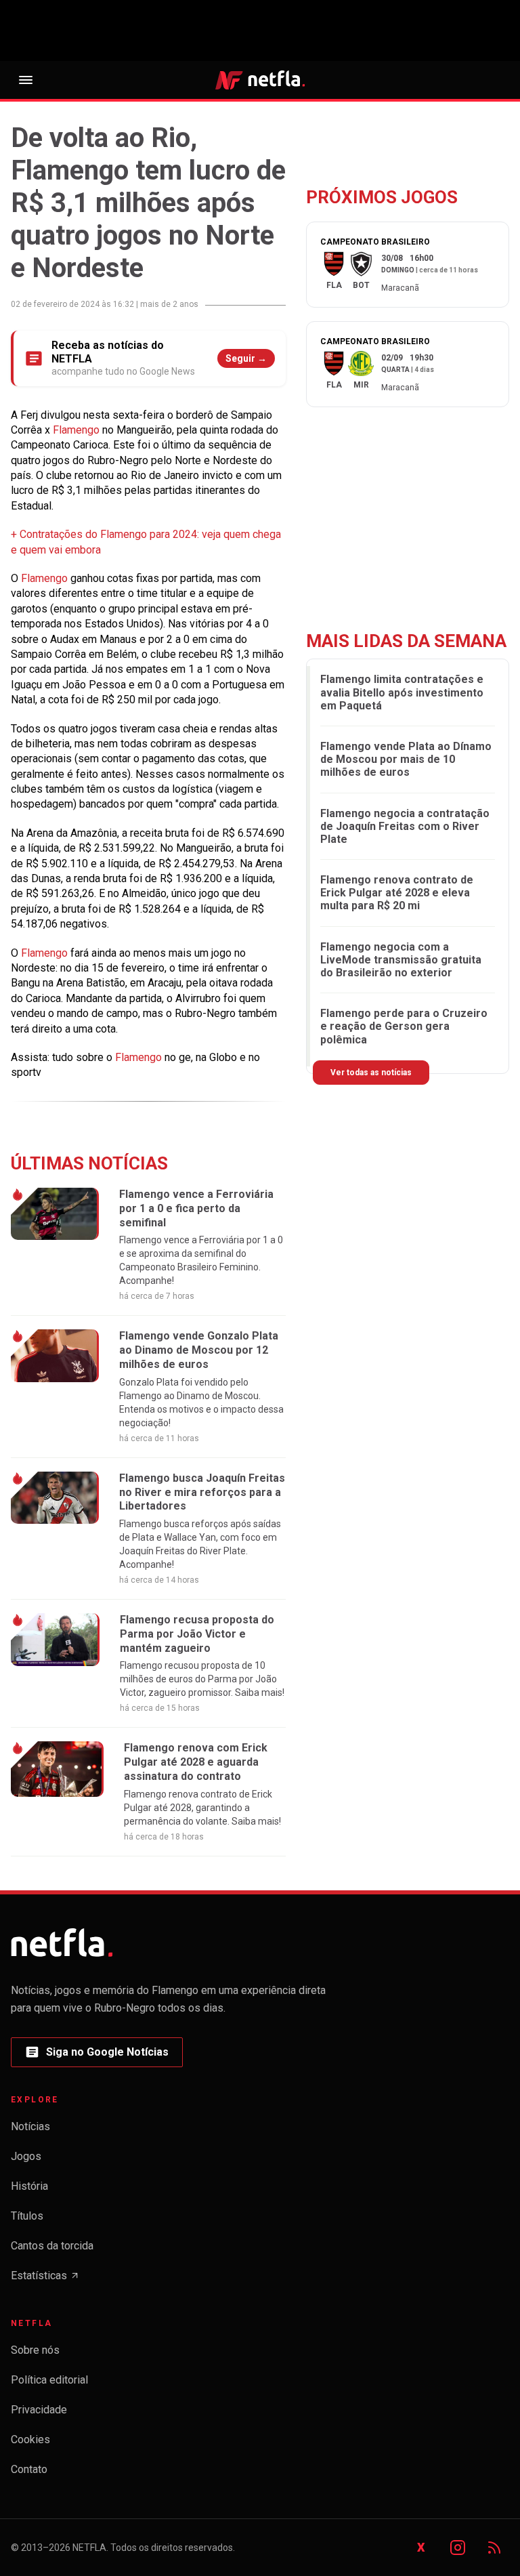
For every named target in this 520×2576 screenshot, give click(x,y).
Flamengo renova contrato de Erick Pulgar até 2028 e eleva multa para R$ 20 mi (397, 893)
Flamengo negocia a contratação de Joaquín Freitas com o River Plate (405, 826)
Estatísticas (45, 2280)
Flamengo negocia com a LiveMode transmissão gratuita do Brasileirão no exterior (401, 960)
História (29, 2186)
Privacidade (39, 2410)
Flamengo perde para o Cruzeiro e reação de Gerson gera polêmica (404, 1026)
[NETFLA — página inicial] (260, 80)
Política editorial (49, 2380)
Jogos (26, 2156)
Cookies (30, 2439)
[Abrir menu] (26, 80)
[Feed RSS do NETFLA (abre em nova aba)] (494, 2548)
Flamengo (78, 430)
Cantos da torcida (52, 2246)
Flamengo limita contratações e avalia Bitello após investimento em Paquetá (402, 692)
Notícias (30, 2126)
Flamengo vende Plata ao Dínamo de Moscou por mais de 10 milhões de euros (406, 759)
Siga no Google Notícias (96, 2056)
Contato (29, 2469)
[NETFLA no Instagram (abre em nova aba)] (458, 2548)
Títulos (27, 2216)
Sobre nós (35, 2350)
